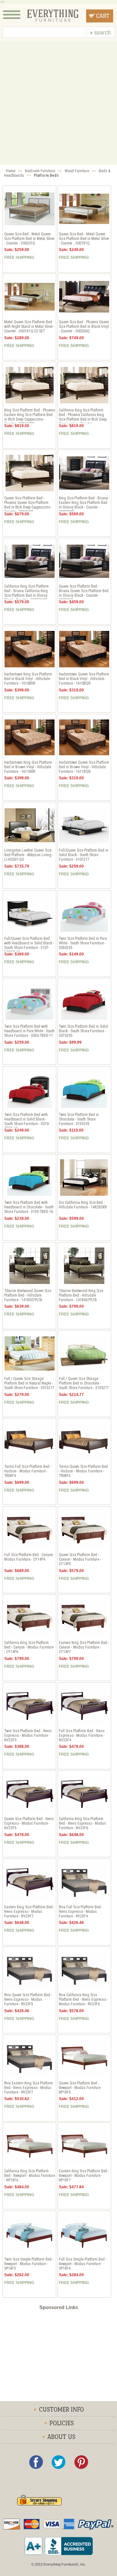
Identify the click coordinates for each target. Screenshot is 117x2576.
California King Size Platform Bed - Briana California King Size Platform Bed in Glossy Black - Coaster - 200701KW (26, 593)
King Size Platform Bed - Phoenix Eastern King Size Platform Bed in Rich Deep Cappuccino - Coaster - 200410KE (30, 417)
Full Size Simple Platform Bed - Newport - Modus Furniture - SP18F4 (83, 2264)
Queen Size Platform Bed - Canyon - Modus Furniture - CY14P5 (80, 1559)
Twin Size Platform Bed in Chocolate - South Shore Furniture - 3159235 (79, 1119)
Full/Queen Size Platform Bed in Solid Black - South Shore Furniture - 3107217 (84, 855)
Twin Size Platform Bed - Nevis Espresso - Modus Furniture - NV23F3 (28, 1735)
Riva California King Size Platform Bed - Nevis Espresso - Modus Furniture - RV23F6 (83, 1999)
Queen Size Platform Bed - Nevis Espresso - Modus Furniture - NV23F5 (29, 1823)
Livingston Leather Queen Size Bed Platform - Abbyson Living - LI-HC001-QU (29, 855)
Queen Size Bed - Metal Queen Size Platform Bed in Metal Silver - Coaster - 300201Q (29, 239)
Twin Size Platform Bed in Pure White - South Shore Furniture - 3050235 (83, 943)
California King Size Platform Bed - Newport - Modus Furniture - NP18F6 (30, 2176)
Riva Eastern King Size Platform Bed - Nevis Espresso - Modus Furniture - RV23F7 (29, 2088)
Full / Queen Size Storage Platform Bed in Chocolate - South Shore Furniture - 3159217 (84, 1383)
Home (11, 171)
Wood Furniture (77, 171)
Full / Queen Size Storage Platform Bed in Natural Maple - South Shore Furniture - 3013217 (29, 1383)
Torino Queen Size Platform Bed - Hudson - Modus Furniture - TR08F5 (83, 1471)
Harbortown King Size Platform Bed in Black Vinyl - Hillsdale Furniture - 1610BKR (28, 679)
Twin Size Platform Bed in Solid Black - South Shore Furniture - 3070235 (83, 1031)
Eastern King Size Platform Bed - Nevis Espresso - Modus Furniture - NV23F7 (29, 1912)
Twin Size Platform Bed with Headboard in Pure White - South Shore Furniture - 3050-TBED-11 (29, 1031)
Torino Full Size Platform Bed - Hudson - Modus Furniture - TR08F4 (28, 1471)
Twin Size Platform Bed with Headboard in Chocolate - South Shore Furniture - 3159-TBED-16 (29, 1207)
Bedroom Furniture (40, 171)
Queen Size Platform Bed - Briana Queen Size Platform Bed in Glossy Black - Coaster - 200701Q (84, 593)
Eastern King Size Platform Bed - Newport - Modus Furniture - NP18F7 (84, 2176)
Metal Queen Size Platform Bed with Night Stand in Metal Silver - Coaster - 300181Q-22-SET (30, 327)
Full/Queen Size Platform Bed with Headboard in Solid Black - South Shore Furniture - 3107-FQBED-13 (29, 945)
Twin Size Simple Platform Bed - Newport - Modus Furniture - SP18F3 (29, 2264)
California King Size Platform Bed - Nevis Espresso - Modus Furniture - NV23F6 (82, 1823)
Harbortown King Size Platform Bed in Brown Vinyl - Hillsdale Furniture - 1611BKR (28, 767)
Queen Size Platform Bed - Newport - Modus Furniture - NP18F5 (81, 2088)
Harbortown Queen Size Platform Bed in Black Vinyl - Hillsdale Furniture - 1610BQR (84, 679)
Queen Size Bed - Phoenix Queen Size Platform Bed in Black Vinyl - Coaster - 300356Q (84, 327)
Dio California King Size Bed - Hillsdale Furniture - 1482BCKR (83, 1205)
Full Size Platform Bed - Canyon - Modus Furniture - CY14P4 (30, 1557)
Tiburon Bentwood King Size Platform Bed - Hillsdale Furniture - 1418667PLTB (81, 1295)
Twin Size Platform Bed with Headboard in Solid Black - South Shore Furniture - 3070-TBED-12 (27, 1121)
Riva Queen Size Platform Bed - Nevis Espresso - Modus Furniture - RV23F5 (28, 1999)
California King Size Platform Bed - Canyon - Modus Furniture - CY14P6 (29, 1647)
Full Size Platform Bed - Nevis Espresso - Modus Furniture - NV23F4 (82, 1735)
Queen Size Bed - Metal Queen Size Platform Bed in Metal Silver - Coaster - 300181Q (84, 239)
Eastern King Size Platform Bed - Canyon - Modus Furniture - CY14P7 (84, 1647)
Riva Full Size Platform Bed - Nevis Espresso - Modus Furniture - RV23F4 (81, 1912)
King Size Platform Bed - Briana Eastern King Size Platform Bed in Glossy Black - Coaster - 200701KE (83, 505)
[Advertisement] (58, 103)
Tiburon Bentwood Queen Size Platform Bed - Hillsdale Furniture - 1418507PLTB (28, 1295)
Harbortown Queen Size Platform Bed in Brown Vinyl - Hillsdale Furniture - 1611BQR (84, 767)
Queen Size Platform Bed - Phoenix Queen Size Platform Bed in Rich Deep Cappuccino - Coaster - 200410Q (28, 505)
